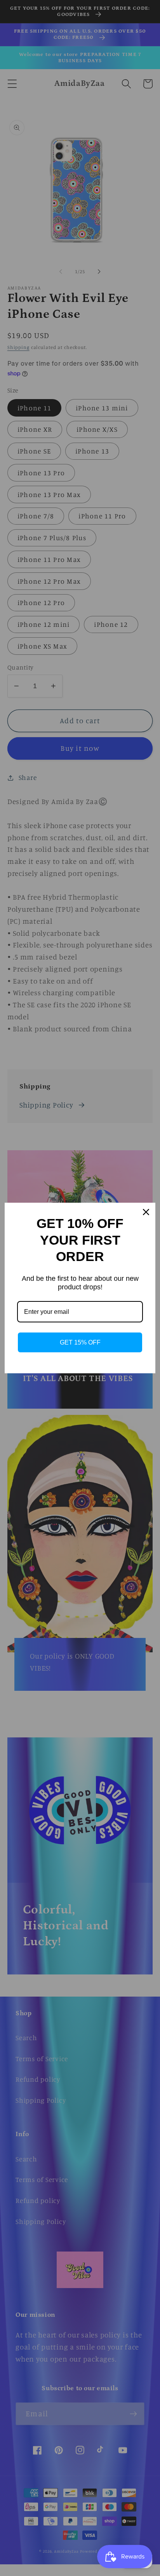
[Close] (146, 1212)
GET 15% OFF (80, 1342)
